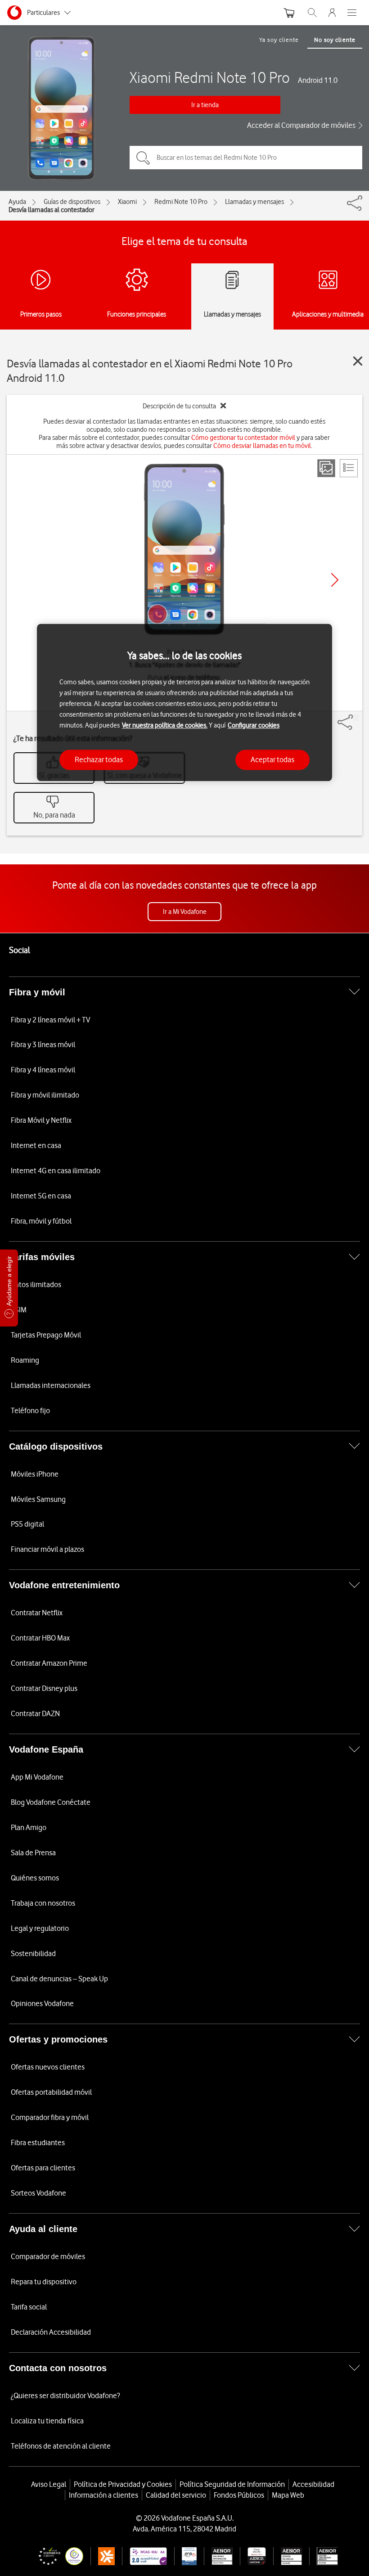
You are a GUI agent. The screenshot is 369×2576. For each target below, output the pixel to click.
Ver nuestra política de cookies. (165, 725)
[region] (184, 703)
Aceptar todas (272, 759)
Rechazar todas (99, 759)
